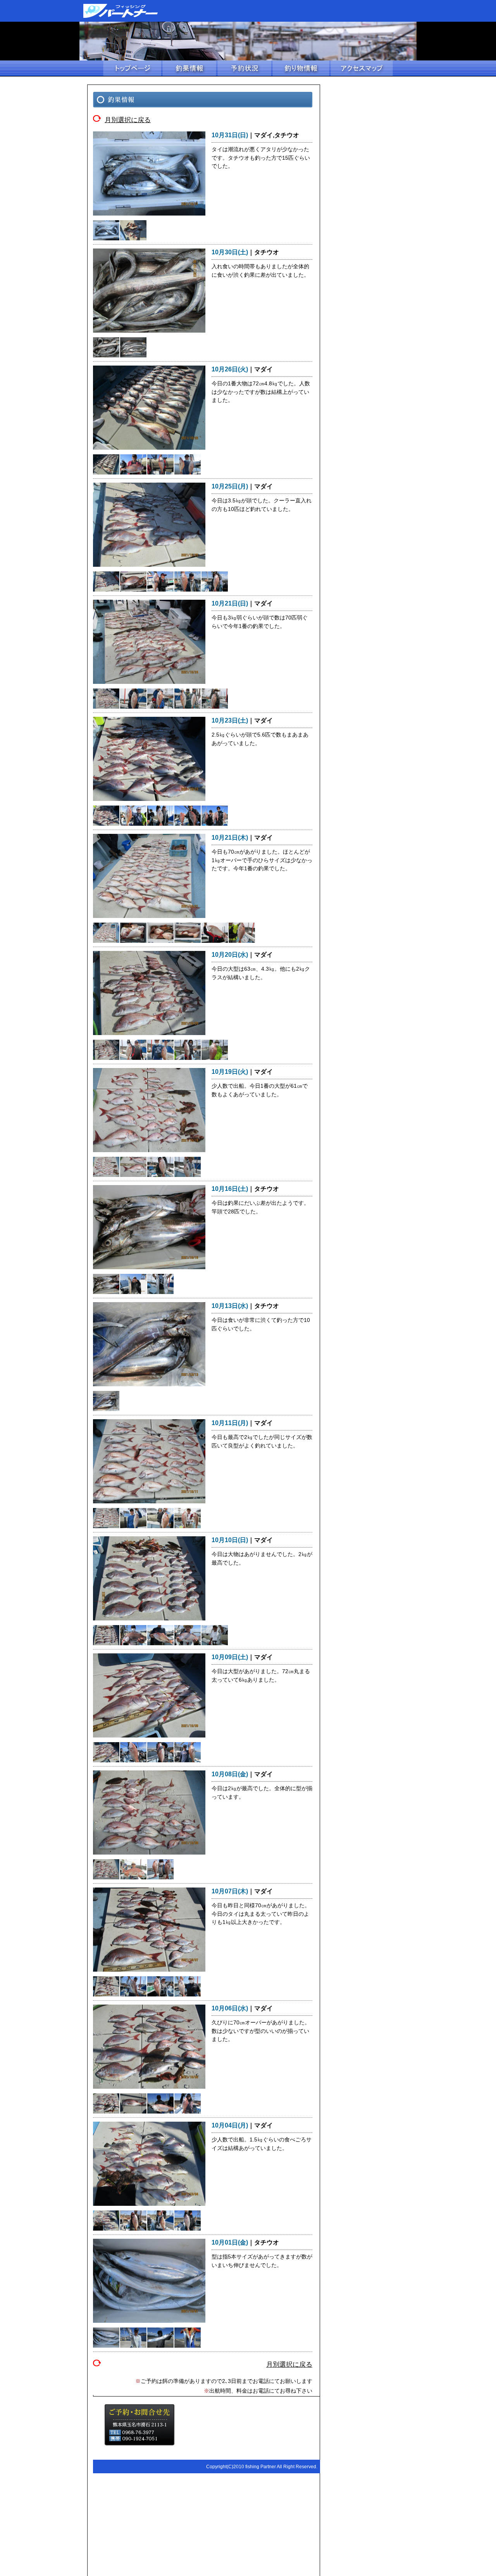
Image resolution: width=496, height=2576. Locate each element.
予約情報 (244, 69)
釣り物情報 (300, 69)
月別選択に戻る (128, 119)
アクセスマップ (361, 69)
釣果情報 (189, 69)
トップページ (132, 69)
